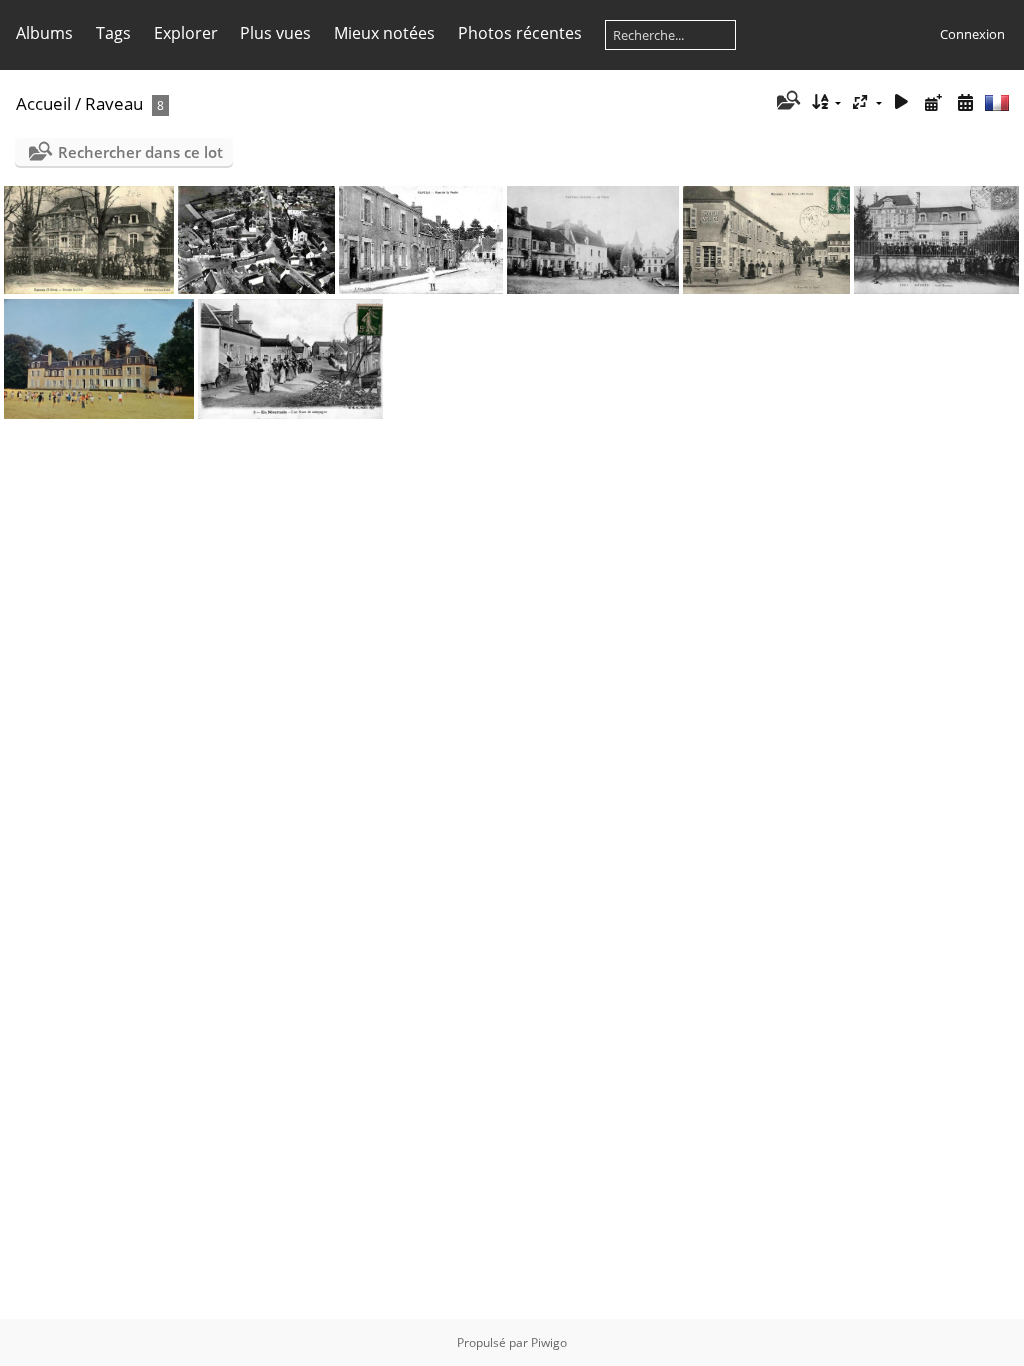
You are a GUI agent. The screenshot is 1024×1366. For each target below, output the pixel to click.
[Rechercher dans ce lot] (786, 102)
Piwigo (549, 1342)
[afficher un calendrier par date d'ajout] (933, 102)
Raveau (114, 103)
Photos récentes (520, 33)
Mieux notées (384, 33)
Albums (44, 33)
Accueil (43, 103)
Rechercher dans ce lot (140, 152)
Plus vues (275, 33)
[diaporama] (902, 102)
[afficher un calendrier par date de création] (965, 102)
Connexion (972, 34)
